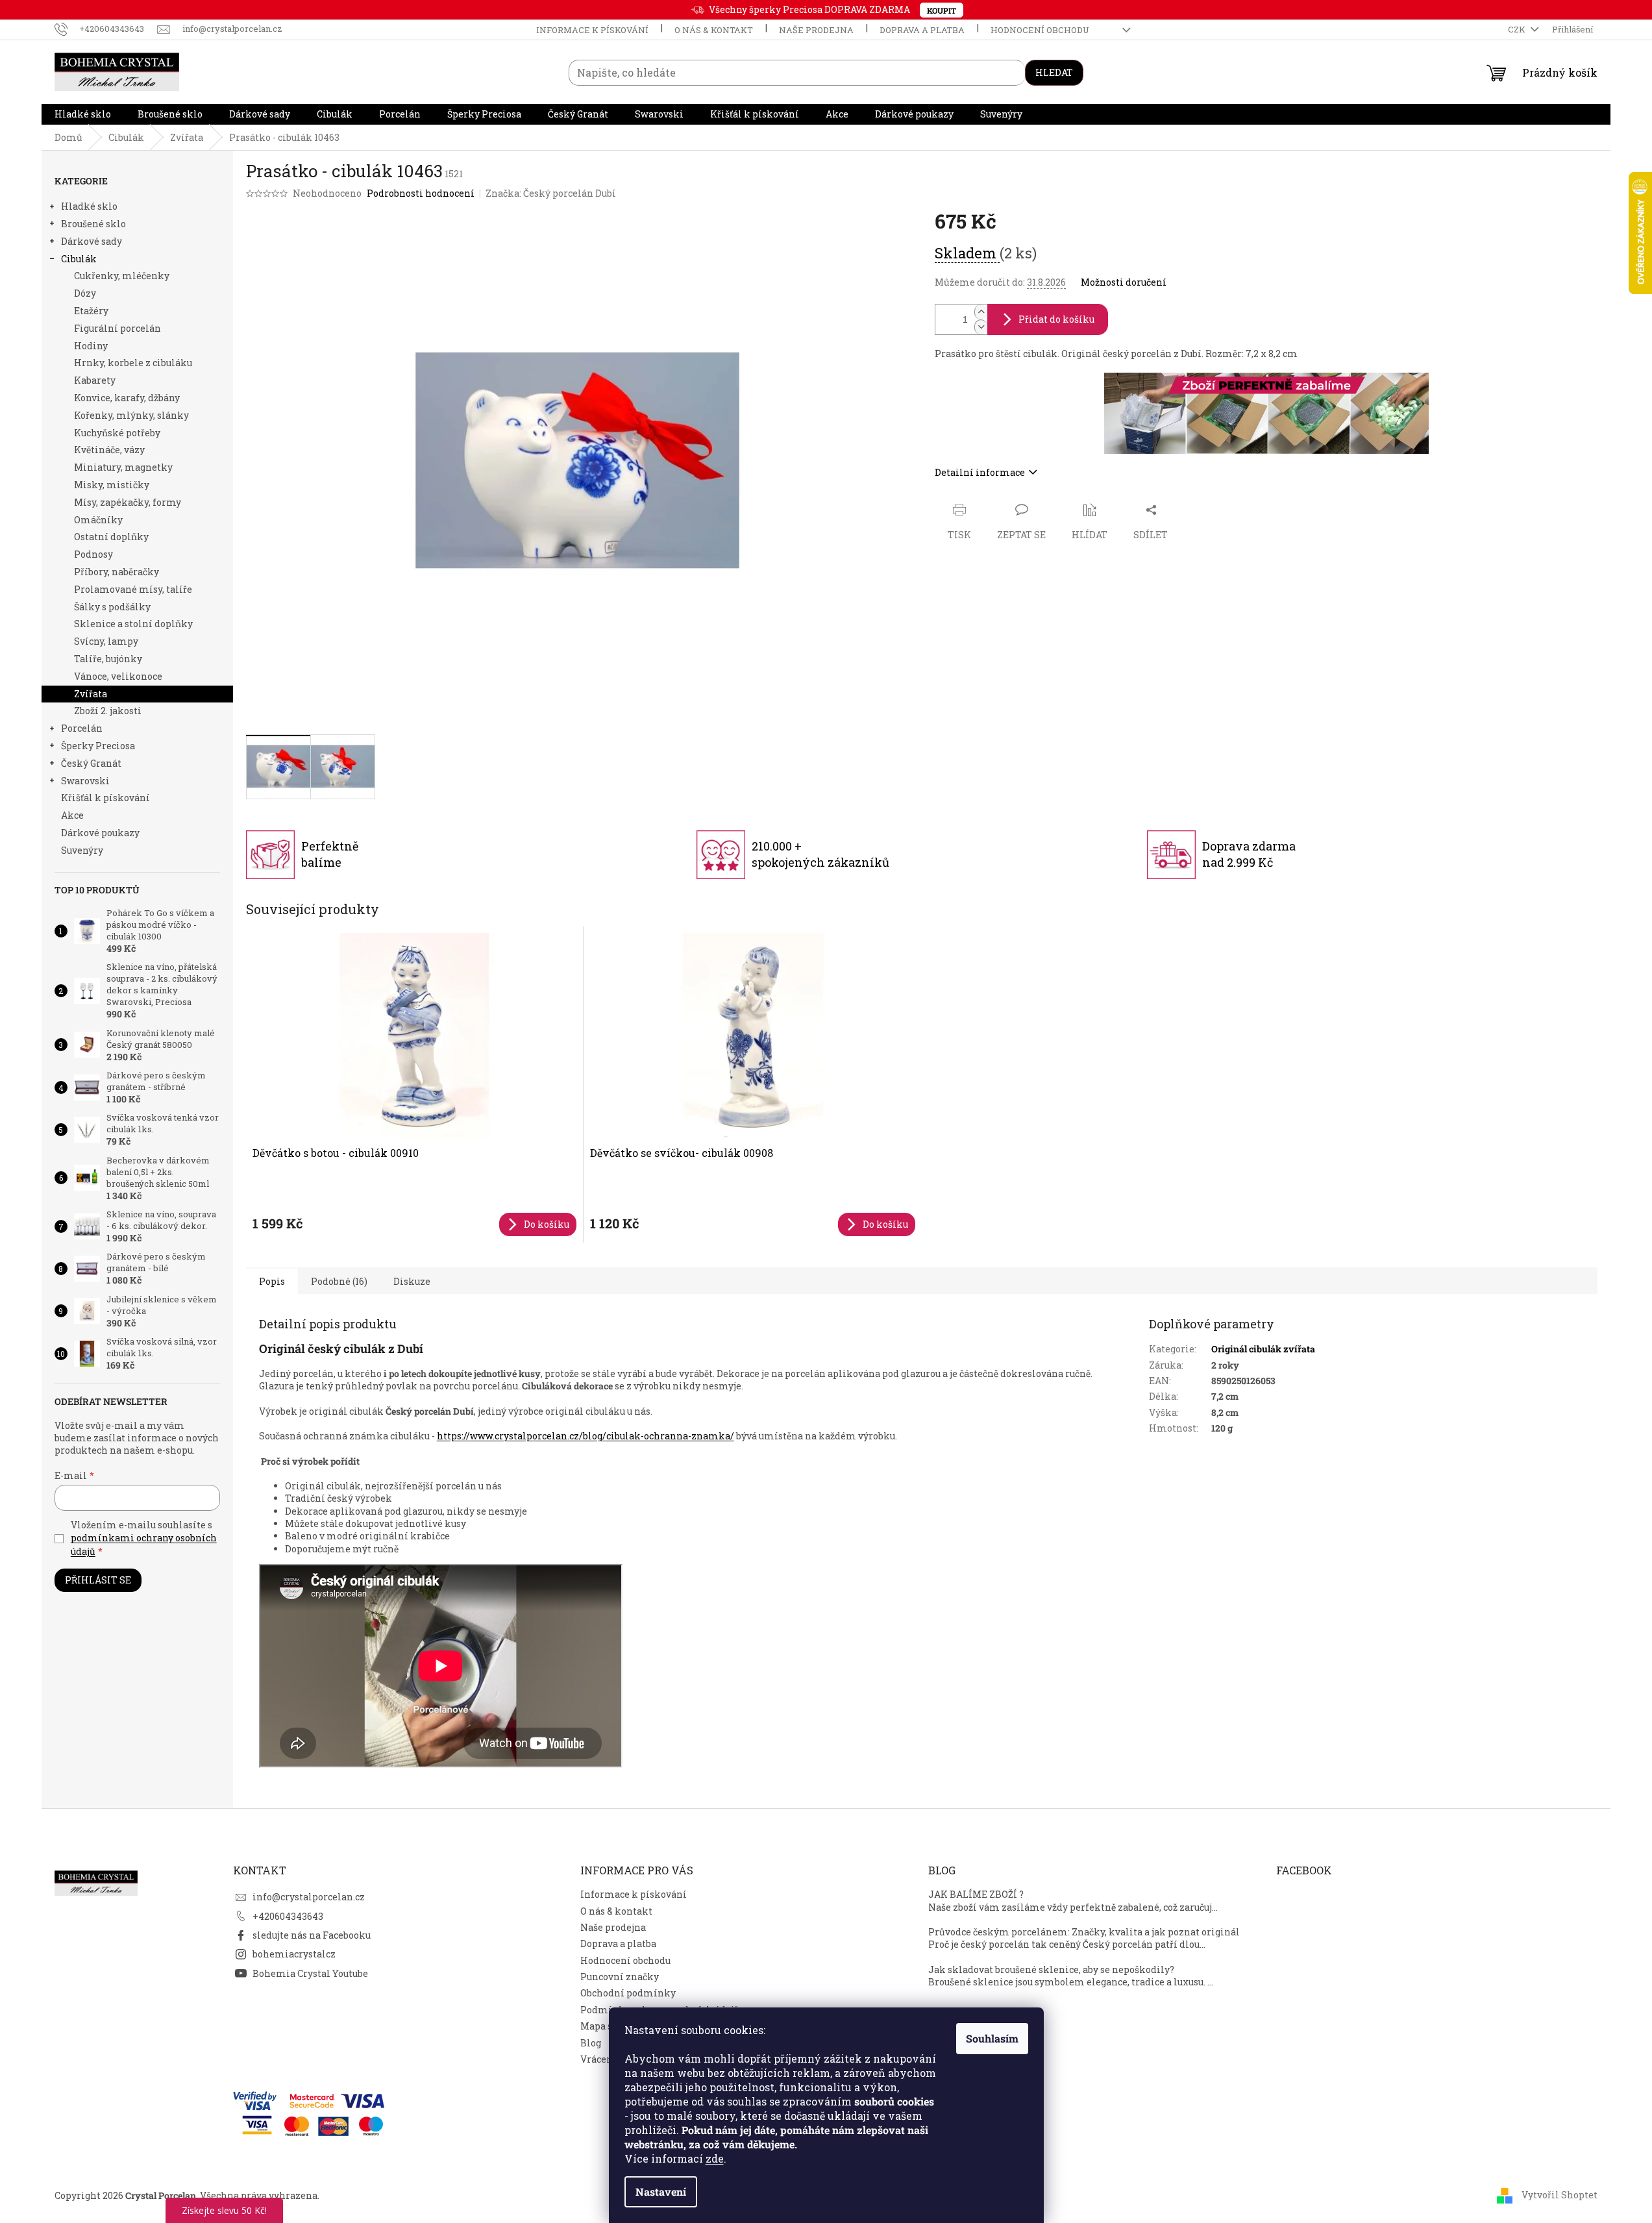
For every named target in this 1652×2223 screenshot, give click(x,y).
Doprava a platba (922, 30)
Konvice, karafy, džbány (127, 398)
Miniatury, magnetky (123, 467)
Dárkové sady (92, 241)
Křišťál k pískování (105, 798)
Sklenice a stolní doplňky (133, 624)
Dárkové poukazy (100, 833)
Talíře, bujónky (108, 659)
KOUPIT (942, 10)
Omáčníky (98, 520)
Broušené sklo (93, 224)
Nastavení (661, 2192)
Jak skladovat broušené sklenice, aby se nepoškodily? (1051, 1969)
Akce (72, 815)
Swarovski (85, 781)
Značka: (551, 193)
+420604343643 (288, 1916)
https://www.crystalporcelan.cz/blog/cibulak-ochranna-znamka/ (586, 1436)
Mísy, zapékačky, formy (128, 502)
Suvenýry (82, 850)
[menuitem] (83, 114)
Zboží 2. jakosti (108, 711)
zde (715, 2158)
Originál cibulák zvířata (1263, 1349)
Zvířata (91, 694)
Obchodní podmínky (628, 1993)
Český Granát (91, 763)
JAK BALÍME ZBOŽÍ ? (976, 1894)
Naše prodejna (816, 30)
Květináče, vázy (109, 450)
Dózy (85, 293)
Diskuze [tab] (412, 1281)
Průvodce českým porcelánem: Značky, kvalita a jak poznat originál (1084, 1932)
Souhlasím (992, 2038)
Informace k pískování (592, 30)
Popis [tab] (272, 1281)
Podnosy (93, 554)
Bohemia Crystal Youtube (310, 1973)
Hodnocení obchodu (1040, 30)
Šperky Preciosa (98, 746)
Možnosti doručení (1124, 282)
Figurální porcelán (117, 328)
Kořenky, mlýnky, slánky (131, 415)
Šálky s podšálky (112, 607)
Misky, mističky (112, 485)
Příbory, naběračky (117, 572)
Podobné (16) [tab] (339, 1281)
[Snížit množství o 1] (981, 327)
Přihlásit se (98, 1580)
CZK (1518, 29)
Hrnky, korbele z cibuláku (133, 363)
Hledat (1054, 72)
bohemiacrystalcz (294, 1954)
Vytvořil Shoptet (1560, 2194)
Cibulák (79, 259)
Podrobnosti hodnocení (421, 193)
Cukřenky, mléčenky (122, 276)
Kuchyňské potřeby (117, 433)
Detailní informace (980, 472)
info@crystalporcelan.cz (309, 1897)
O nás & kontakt (714, 30)
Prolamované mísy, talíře (133, 589)
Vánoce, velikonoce (118, 676)
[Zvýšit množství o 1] (981, 312)
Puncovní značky (620, 1977)
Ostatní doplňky (111, 537)
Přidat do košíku (1056, 319)
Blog (591, 2043)
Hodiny (91, 346)
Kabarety (95, 380)
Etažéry (91, 311)
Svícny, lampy (106, 641)
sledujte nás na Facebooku (312, 1935)
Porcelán (82, 728)
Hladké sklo (89, 206)
